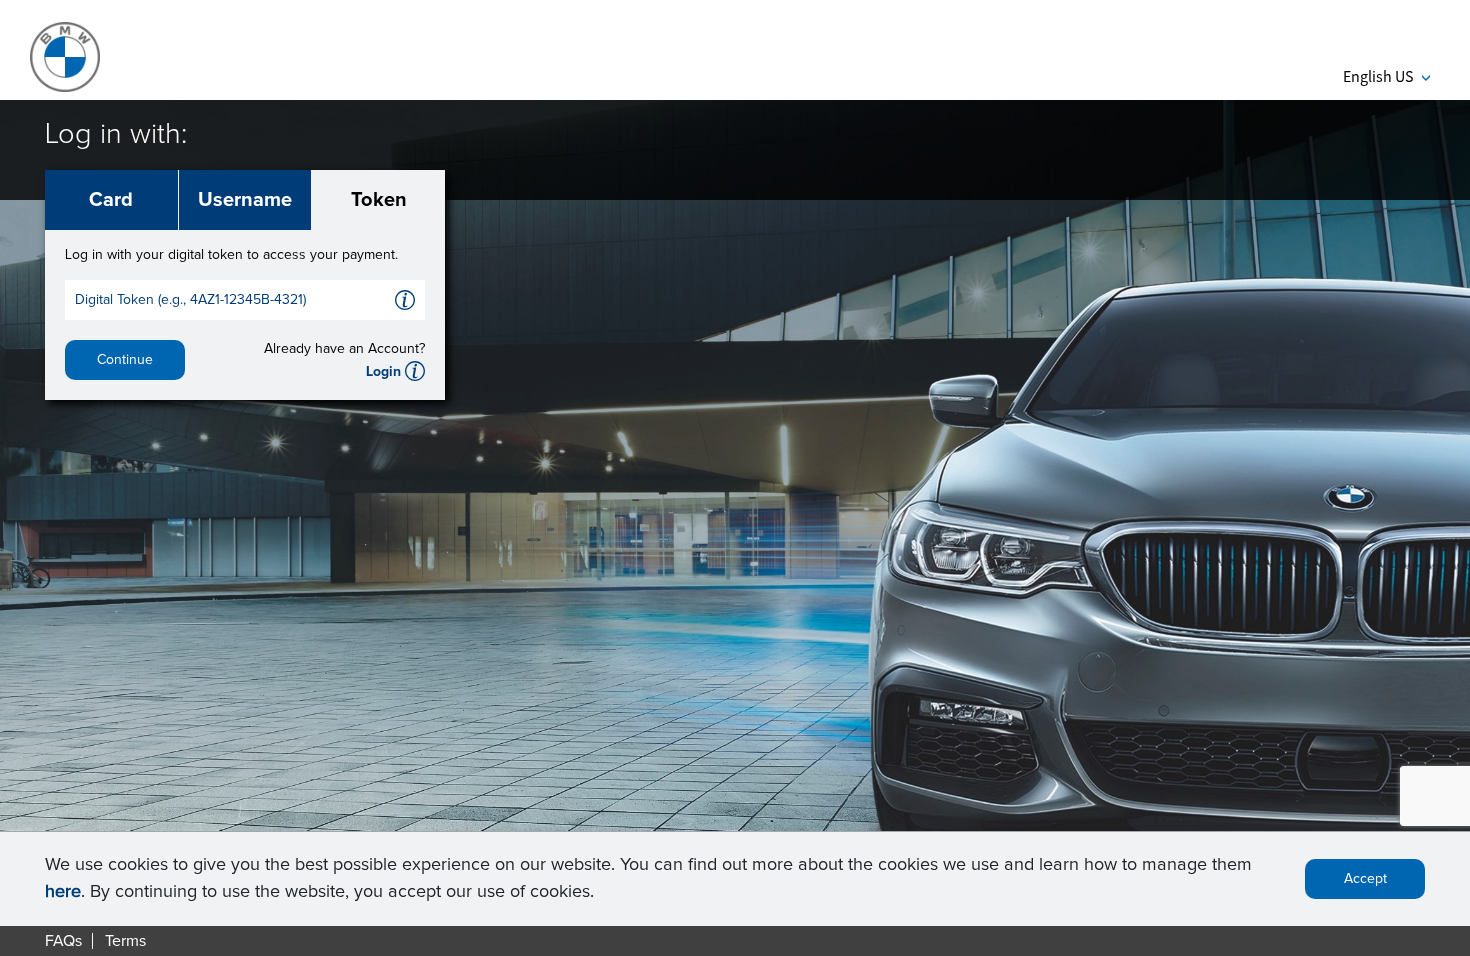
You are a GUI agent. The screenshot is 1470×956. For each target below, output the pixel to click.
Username (245, 200)
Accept (1365, 879)
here (63, 892)
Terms (125, 941)
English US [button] (1386, 76)
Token (379, 200)
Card (111, 200)
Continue (125, 360)
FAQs (63, 941)
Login (383, 372)
